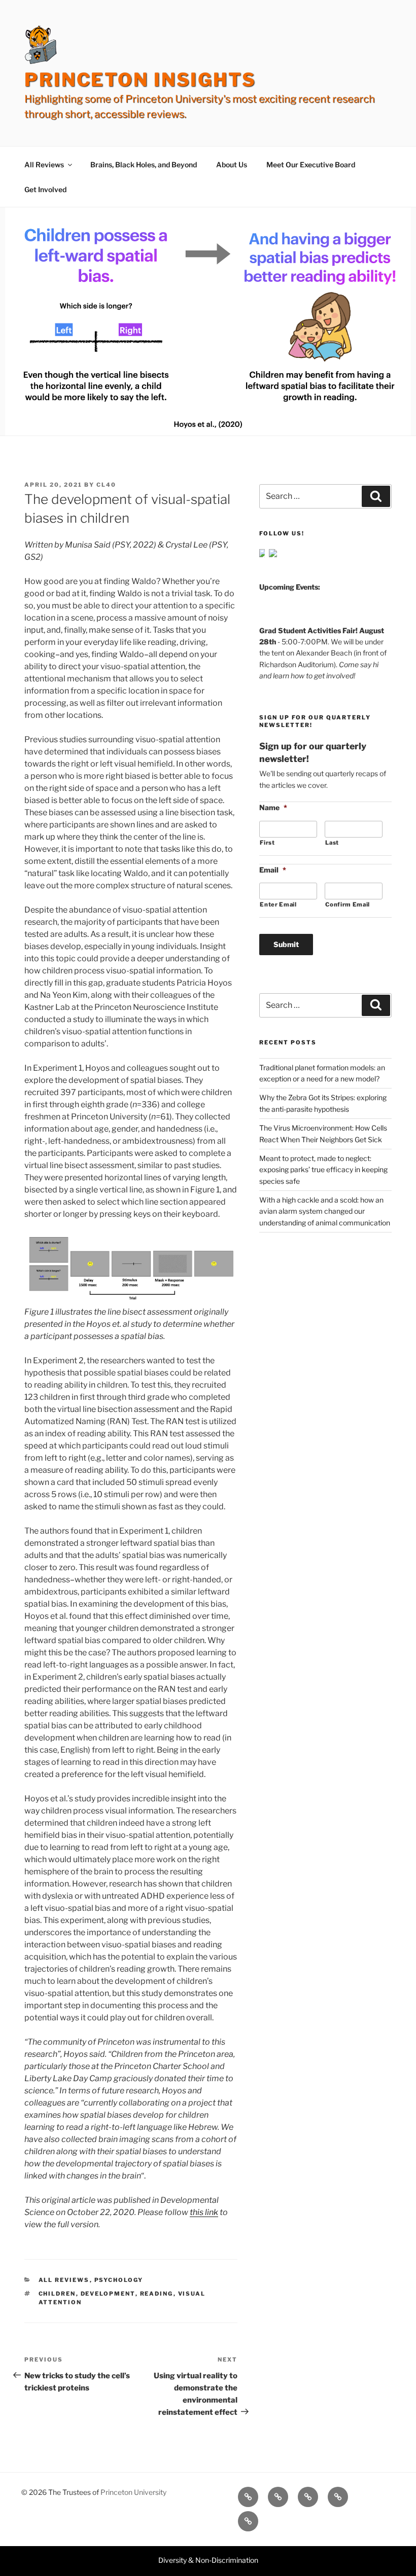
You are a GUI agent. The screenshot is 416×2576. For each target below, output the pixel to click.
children (57, 2294)
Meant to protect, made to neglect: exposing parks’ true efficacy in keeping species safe (323, 1170)
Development (108, 2294)
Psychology (119, 2280)
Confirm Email (348, 904)
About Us (232, 165)
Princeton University (133, 2492)
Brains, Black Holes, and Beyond (144, 165)
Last (332, 843)
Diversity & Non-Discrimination (208, 2560)
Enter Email (278, 904)
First (267, 843)
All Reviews (44, 165)
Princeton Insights (140, 80)
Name (273, 807)
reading (157, 2294)
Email (273, 870)
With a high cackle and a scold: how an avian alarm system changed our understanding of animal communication (325, 1211)
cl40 (106, 485)
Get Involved (45, 189)
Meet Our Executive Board (311, 165)
